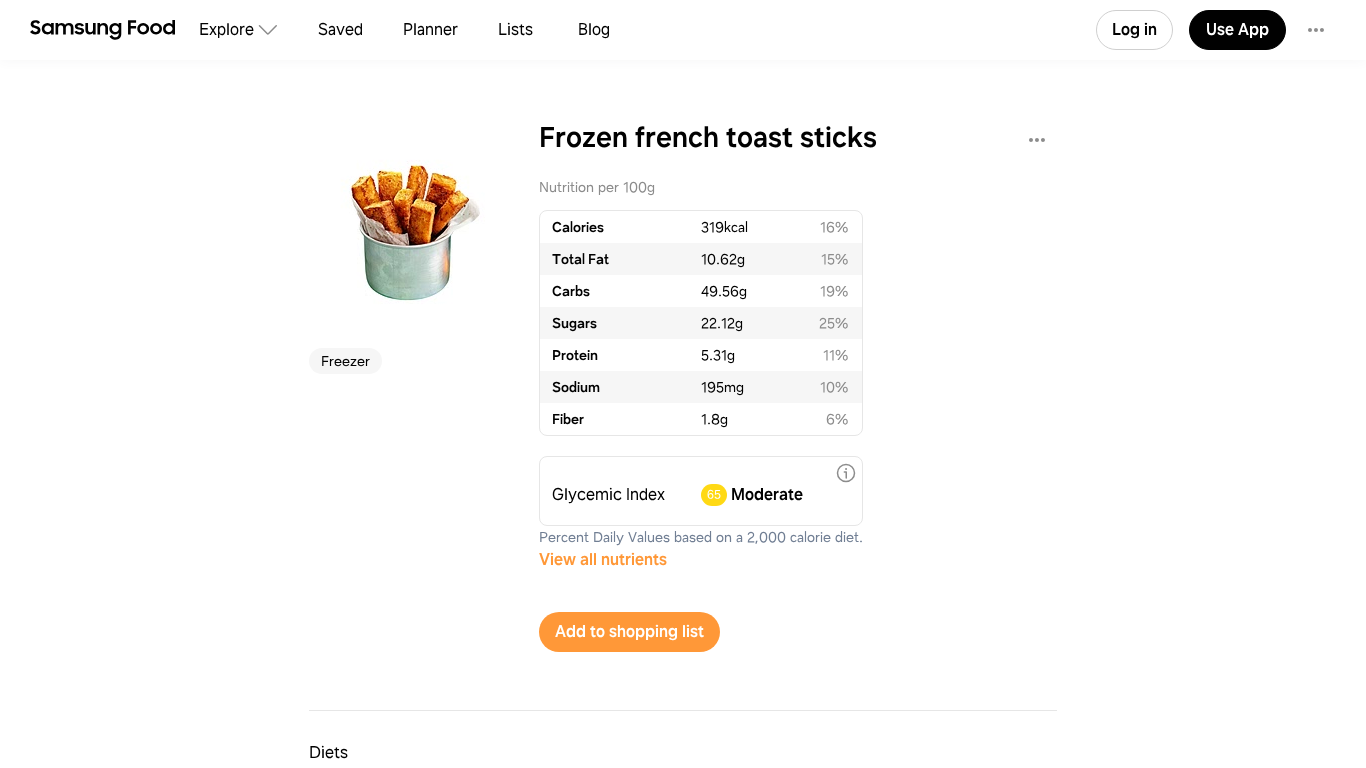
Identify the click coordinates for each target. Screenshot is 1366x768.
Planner (430, 29)
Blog (594, 29)
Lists (515, 29)
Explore (226, 29)
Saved (340, 29)
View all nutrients (603, 559)
